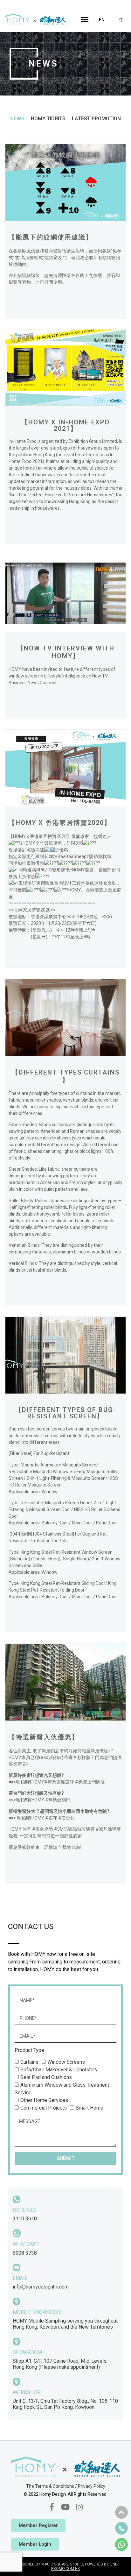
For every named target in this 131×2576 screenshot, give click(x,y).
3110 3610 (25, 2219)
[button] (85, 19)
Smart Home (90, 2108)
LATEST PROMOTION (96, 119)
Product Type (29, 2051)
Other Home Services (44, 2100)
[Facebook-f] (52, 2507)
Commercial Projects (44, 2108)
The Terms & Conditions (50, 2486)
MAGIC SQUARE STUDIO (62, 2564)
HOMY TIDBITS (48, 119)
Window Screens (66, 2062)
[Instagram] (79, 2507)
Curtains (29, 2062)
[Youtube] (65, 2507)
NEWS (17, 119)
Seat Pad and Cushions (46, 2077)
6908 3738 (25, 2253)
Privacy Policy (92, 2486)
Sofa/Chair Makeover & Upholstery (59, 2070)
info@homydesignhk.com (41, 2287)
